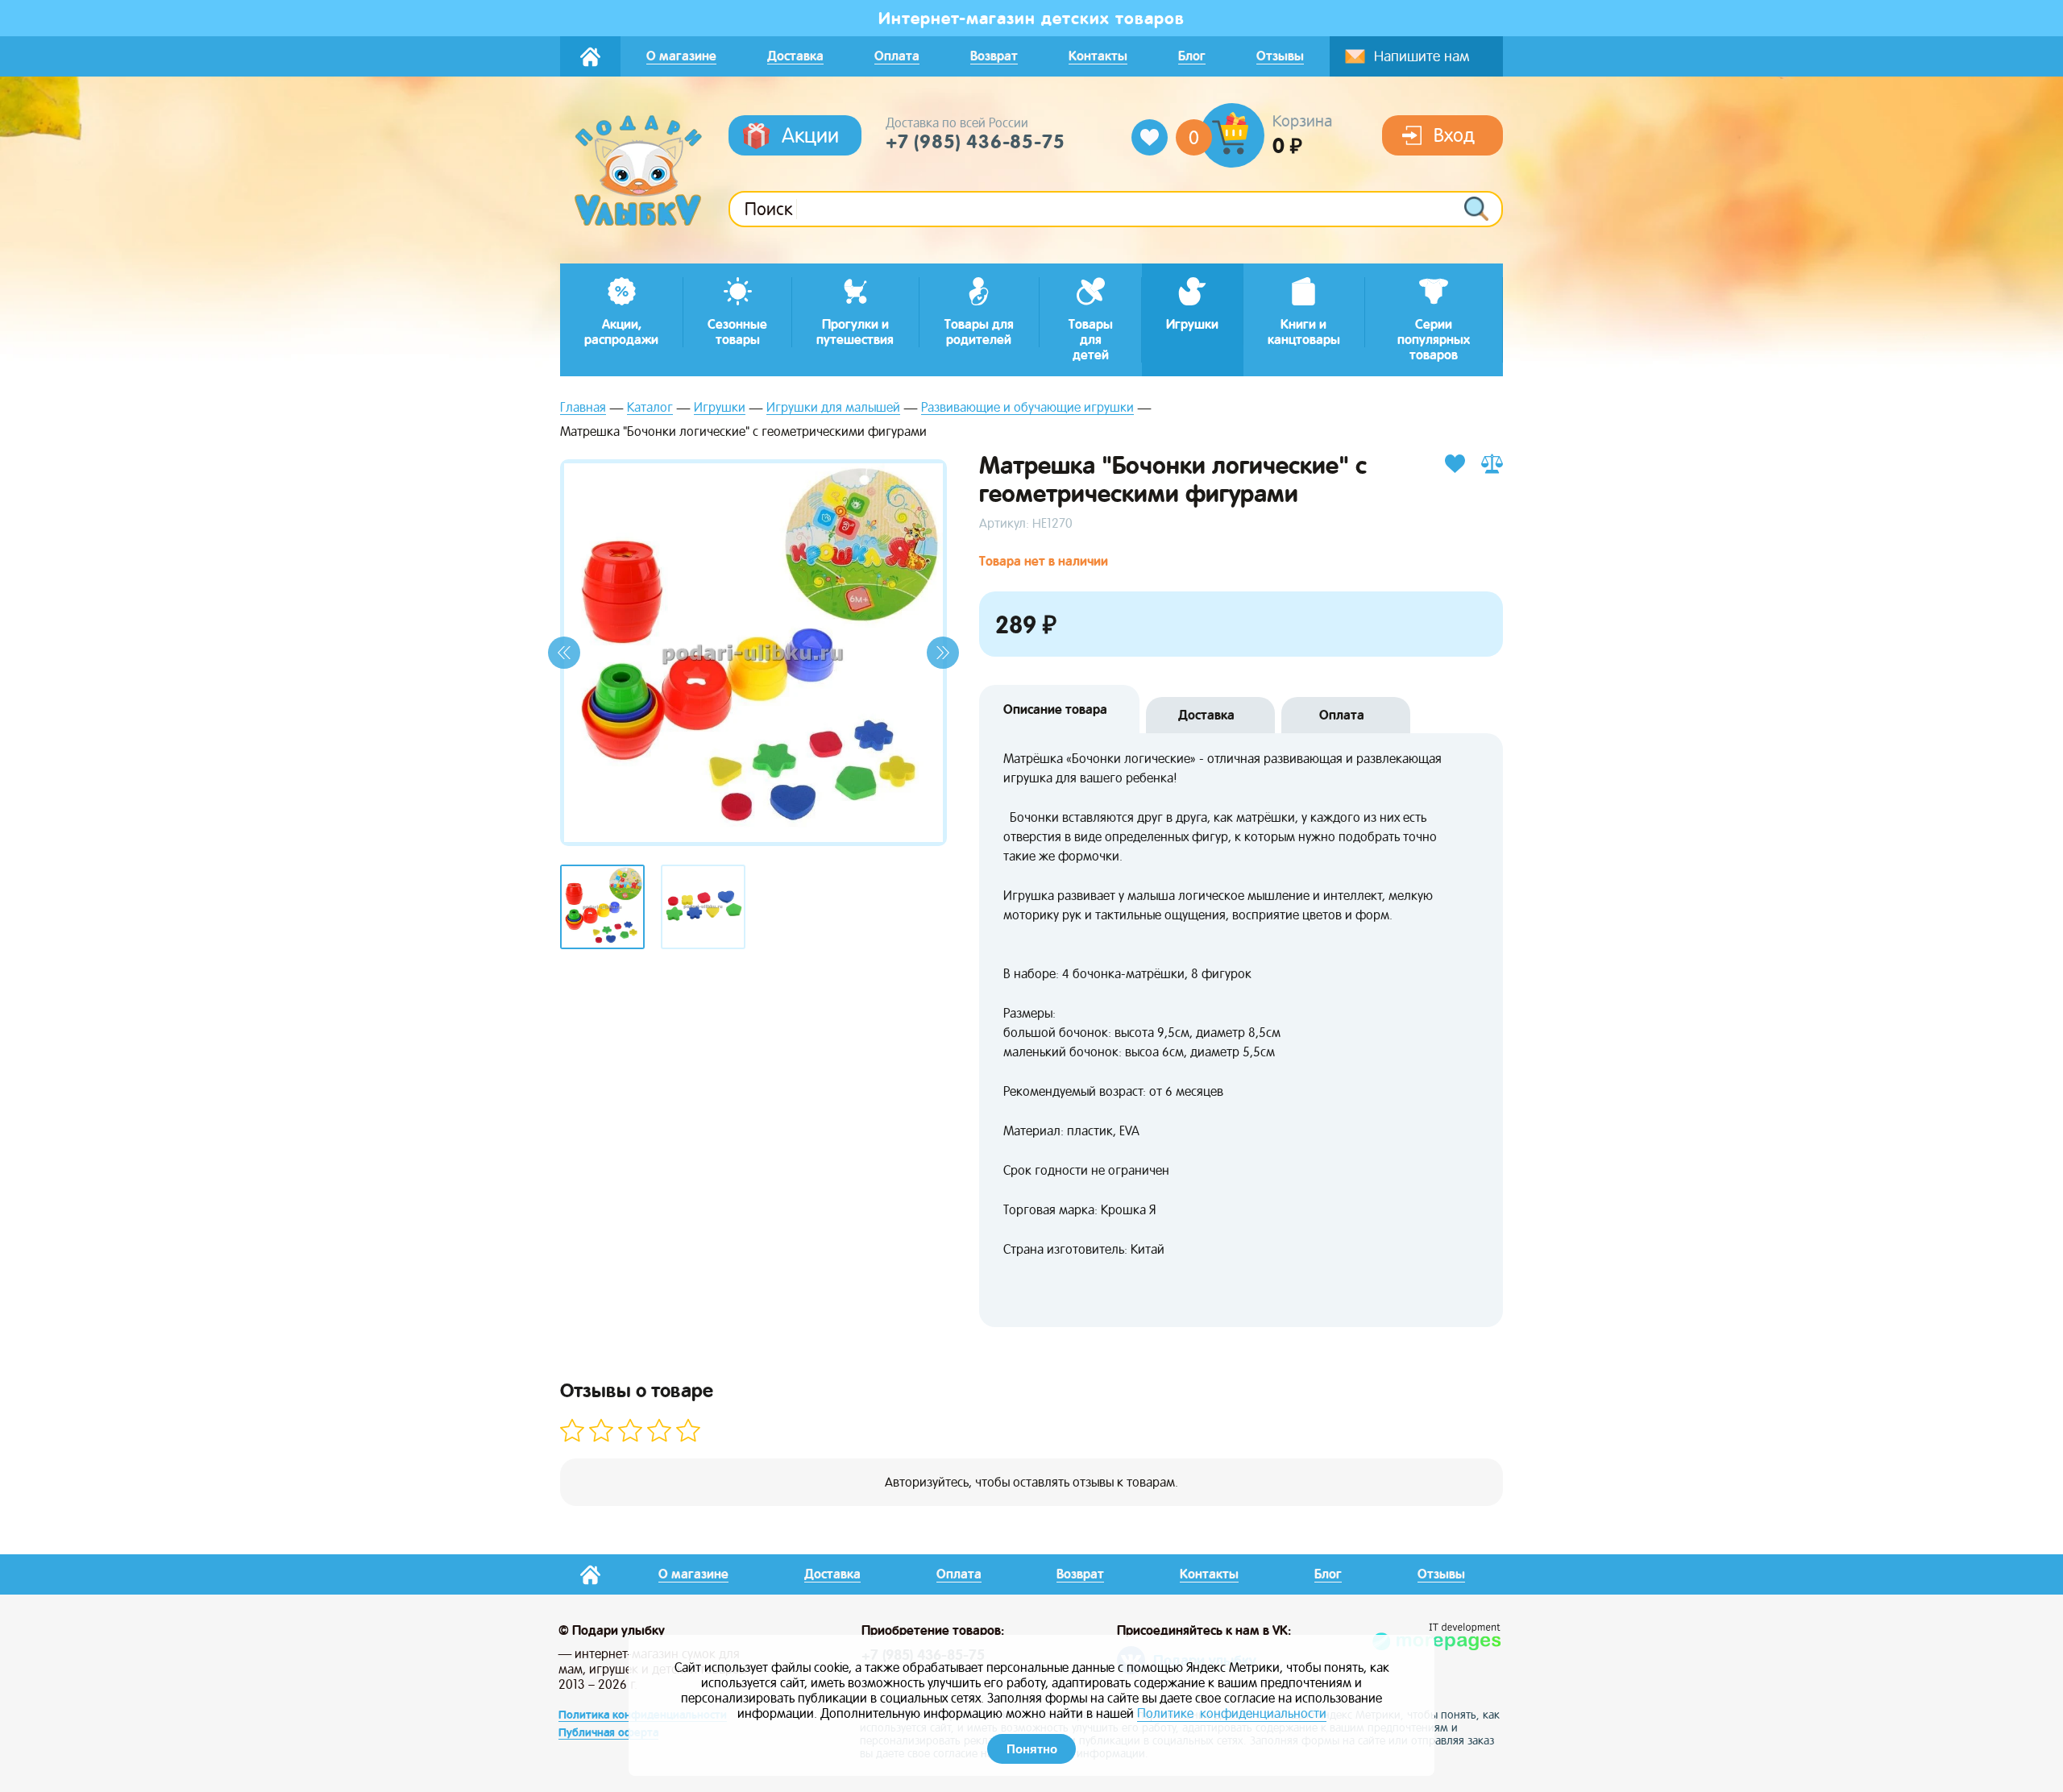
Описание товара (1055, 709)
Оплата (1342, 715)
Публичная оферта (608, 1732)
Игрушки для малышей (833, 408)
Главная (583, 408)
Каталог (650, 408)
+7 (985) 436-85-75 (975, 142)
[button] (564, 653)
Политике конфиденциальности (1232, 1713)
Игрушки (720, 408)
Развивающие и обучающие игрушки (1027, 408)
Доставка (1206, 715)
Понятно (1032, 1749)
